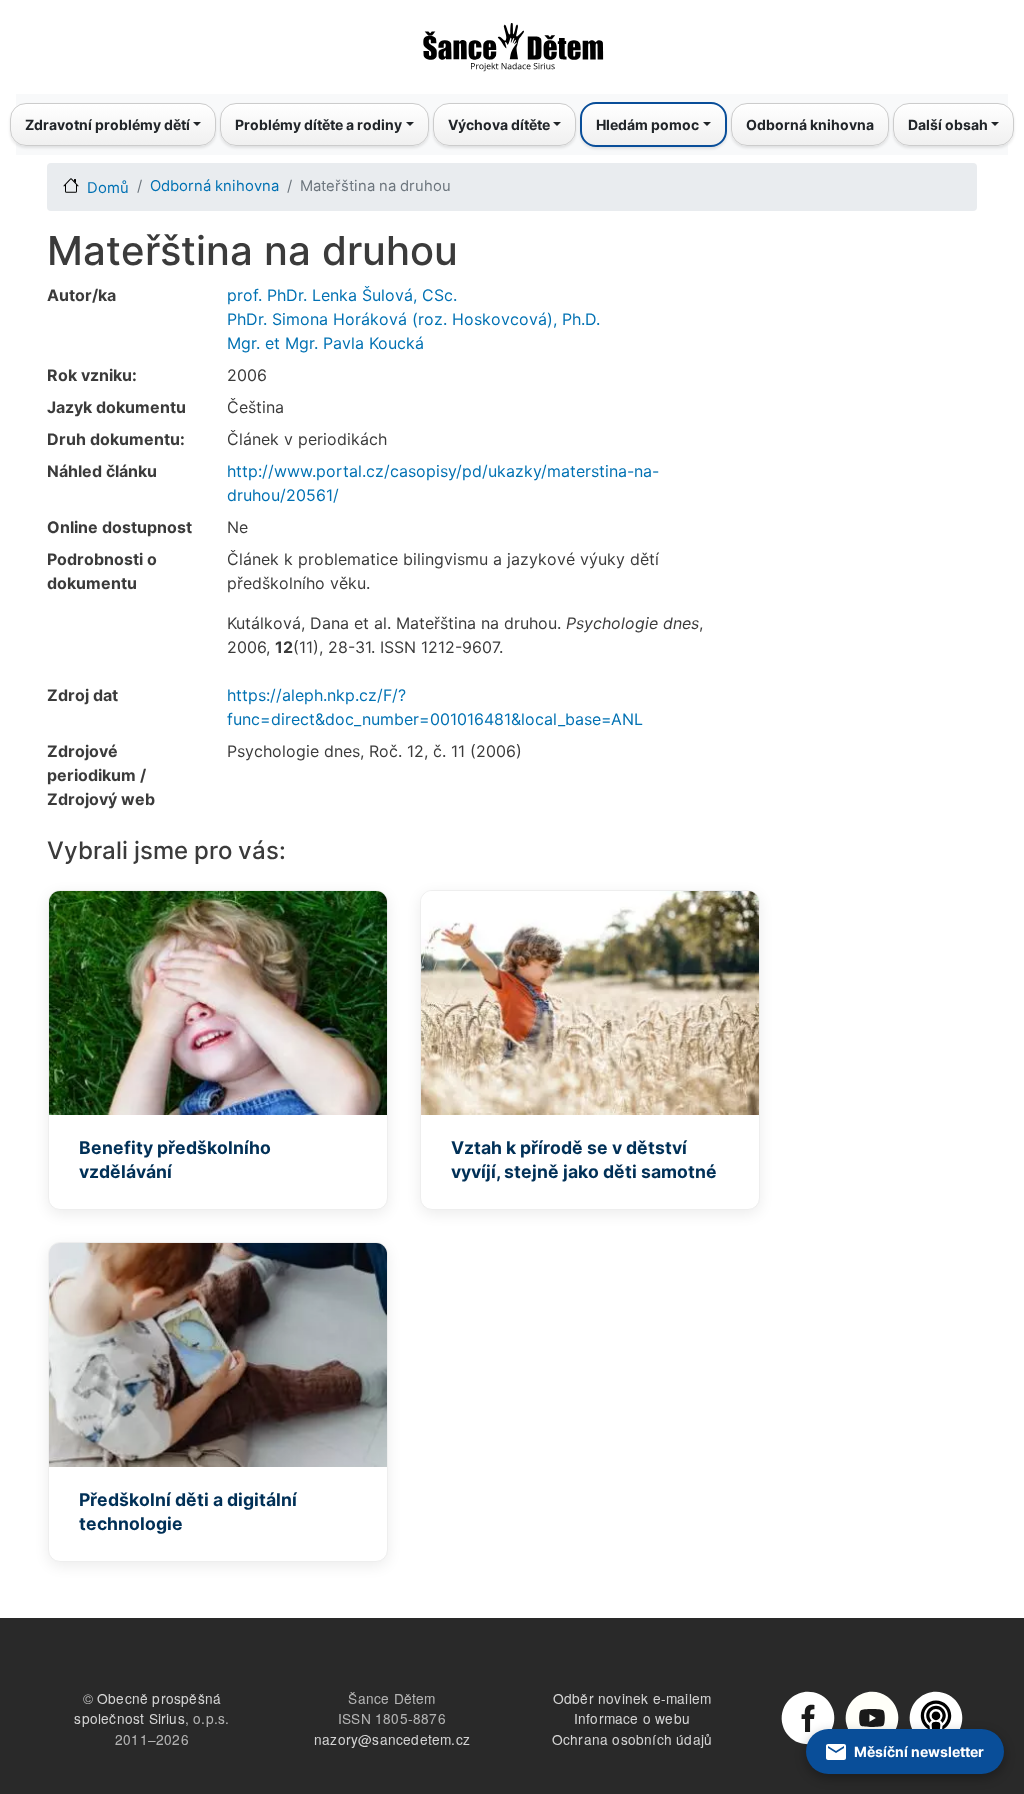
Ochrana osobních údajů (632, 1739)
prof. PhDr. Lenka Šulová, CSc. (342, 295)
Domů (108, 188)
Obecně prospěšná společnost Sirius (147, 1708)
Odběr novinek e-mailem (632, 1698)
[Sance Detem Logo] (512, 41)
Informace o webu (632, 1718)
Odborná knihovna (810, 124)
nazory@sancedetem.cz (392, 1739)
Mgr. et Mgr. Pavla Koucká (325, 343)
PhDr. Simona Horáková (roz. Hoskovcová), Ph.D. (413, 319)
